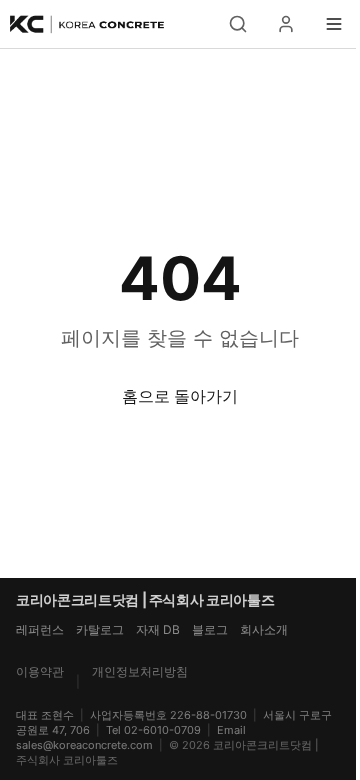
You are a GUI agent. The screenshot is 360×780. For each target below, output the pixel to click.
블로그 (210, 629)
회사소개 (264, 629)
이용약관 (40, 671)
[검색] (238, 24)
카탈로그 (100, 629)
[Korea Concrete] (88, 24)
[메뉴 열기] (334, 24)
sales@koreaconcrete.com (84, 745)
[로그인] (286, 24)
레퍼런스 (40, 629)
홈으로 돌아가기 (180, 396)
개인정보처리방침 (140, 671)
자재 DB (158, 629)
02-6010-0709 (162, 730)
